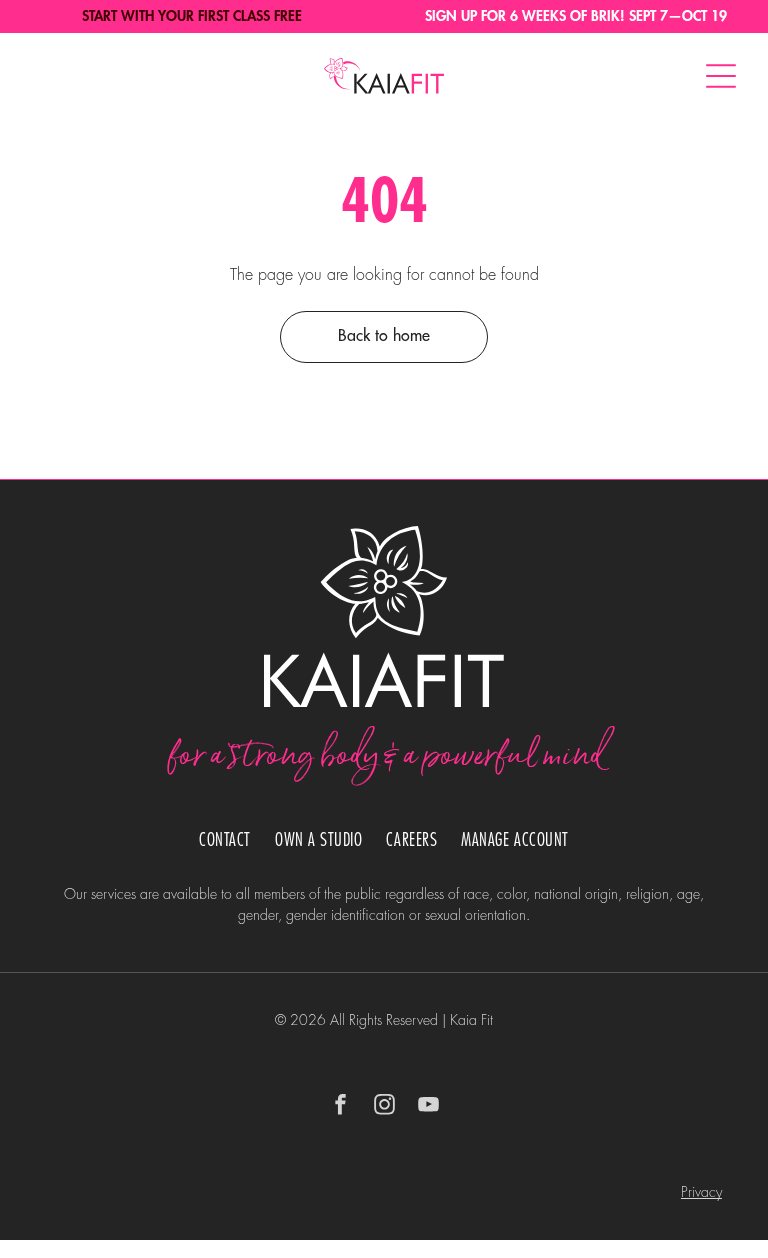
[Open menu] (721, 76)
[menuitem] (225, 840)
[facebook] (340, 1106)
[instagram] (384, 1106)
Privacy (701, 1192)
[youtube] (428, 1106)
